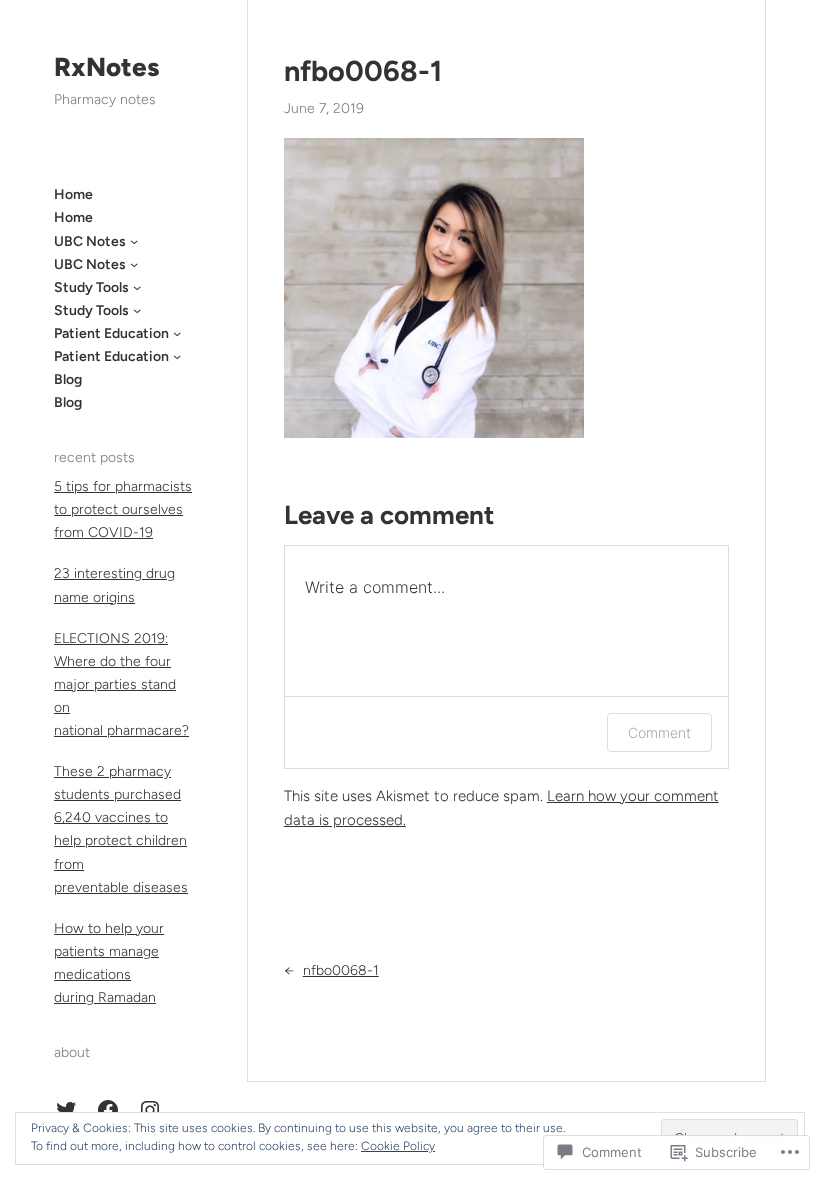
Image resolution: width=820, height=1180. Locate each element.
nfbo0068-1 (363, 71)
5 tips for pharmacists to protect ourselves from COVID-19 (123, 509)
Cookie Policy (398, 1146)
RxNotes (106, 67)
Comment (659, 732)
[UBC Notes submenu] (134, 241)
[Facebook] (108, 1110)
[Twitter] (66, 1110)
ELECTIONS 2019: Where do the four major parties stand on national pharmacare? (121, 684)
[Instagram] (150, 1110)
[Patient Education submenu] (177, 333)
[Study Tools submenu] (137, 287)
